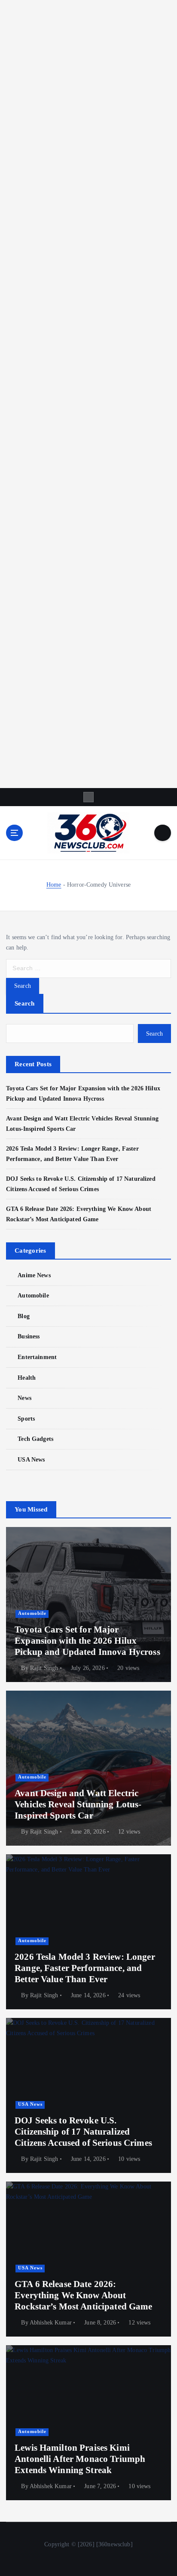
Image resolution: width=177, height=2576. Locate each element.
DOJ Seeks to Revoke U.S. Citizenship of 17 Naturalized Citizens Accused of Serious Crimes (83, 2132)
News (24, 1398)
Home (54, 885)
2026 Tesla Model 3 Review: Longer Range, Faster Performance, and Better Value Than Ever (85, 1968)
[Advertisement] (88, 394)
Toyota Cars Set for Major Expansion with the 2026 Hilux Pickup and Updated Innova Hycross (87, 1641)
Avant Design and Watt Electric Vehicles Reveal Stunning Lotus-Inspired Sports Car (78, 1805)
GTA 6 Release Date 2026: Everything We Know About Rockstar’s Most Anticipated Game (84, 2295)
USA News (31, 1459)
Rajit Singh (44, 1668)
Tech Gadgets (35, 1439)
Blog (24, 1316)
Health (27, 1378)
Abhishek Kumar (51, 2323)
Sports (26, 1418)
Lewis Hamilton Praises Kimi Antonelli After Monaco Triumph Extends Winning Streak (80, 2459)
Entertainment (37, 1357)
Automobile (33, 1295)
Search (25, 1003)
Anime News (34, 1275)
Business (29, 1336)
